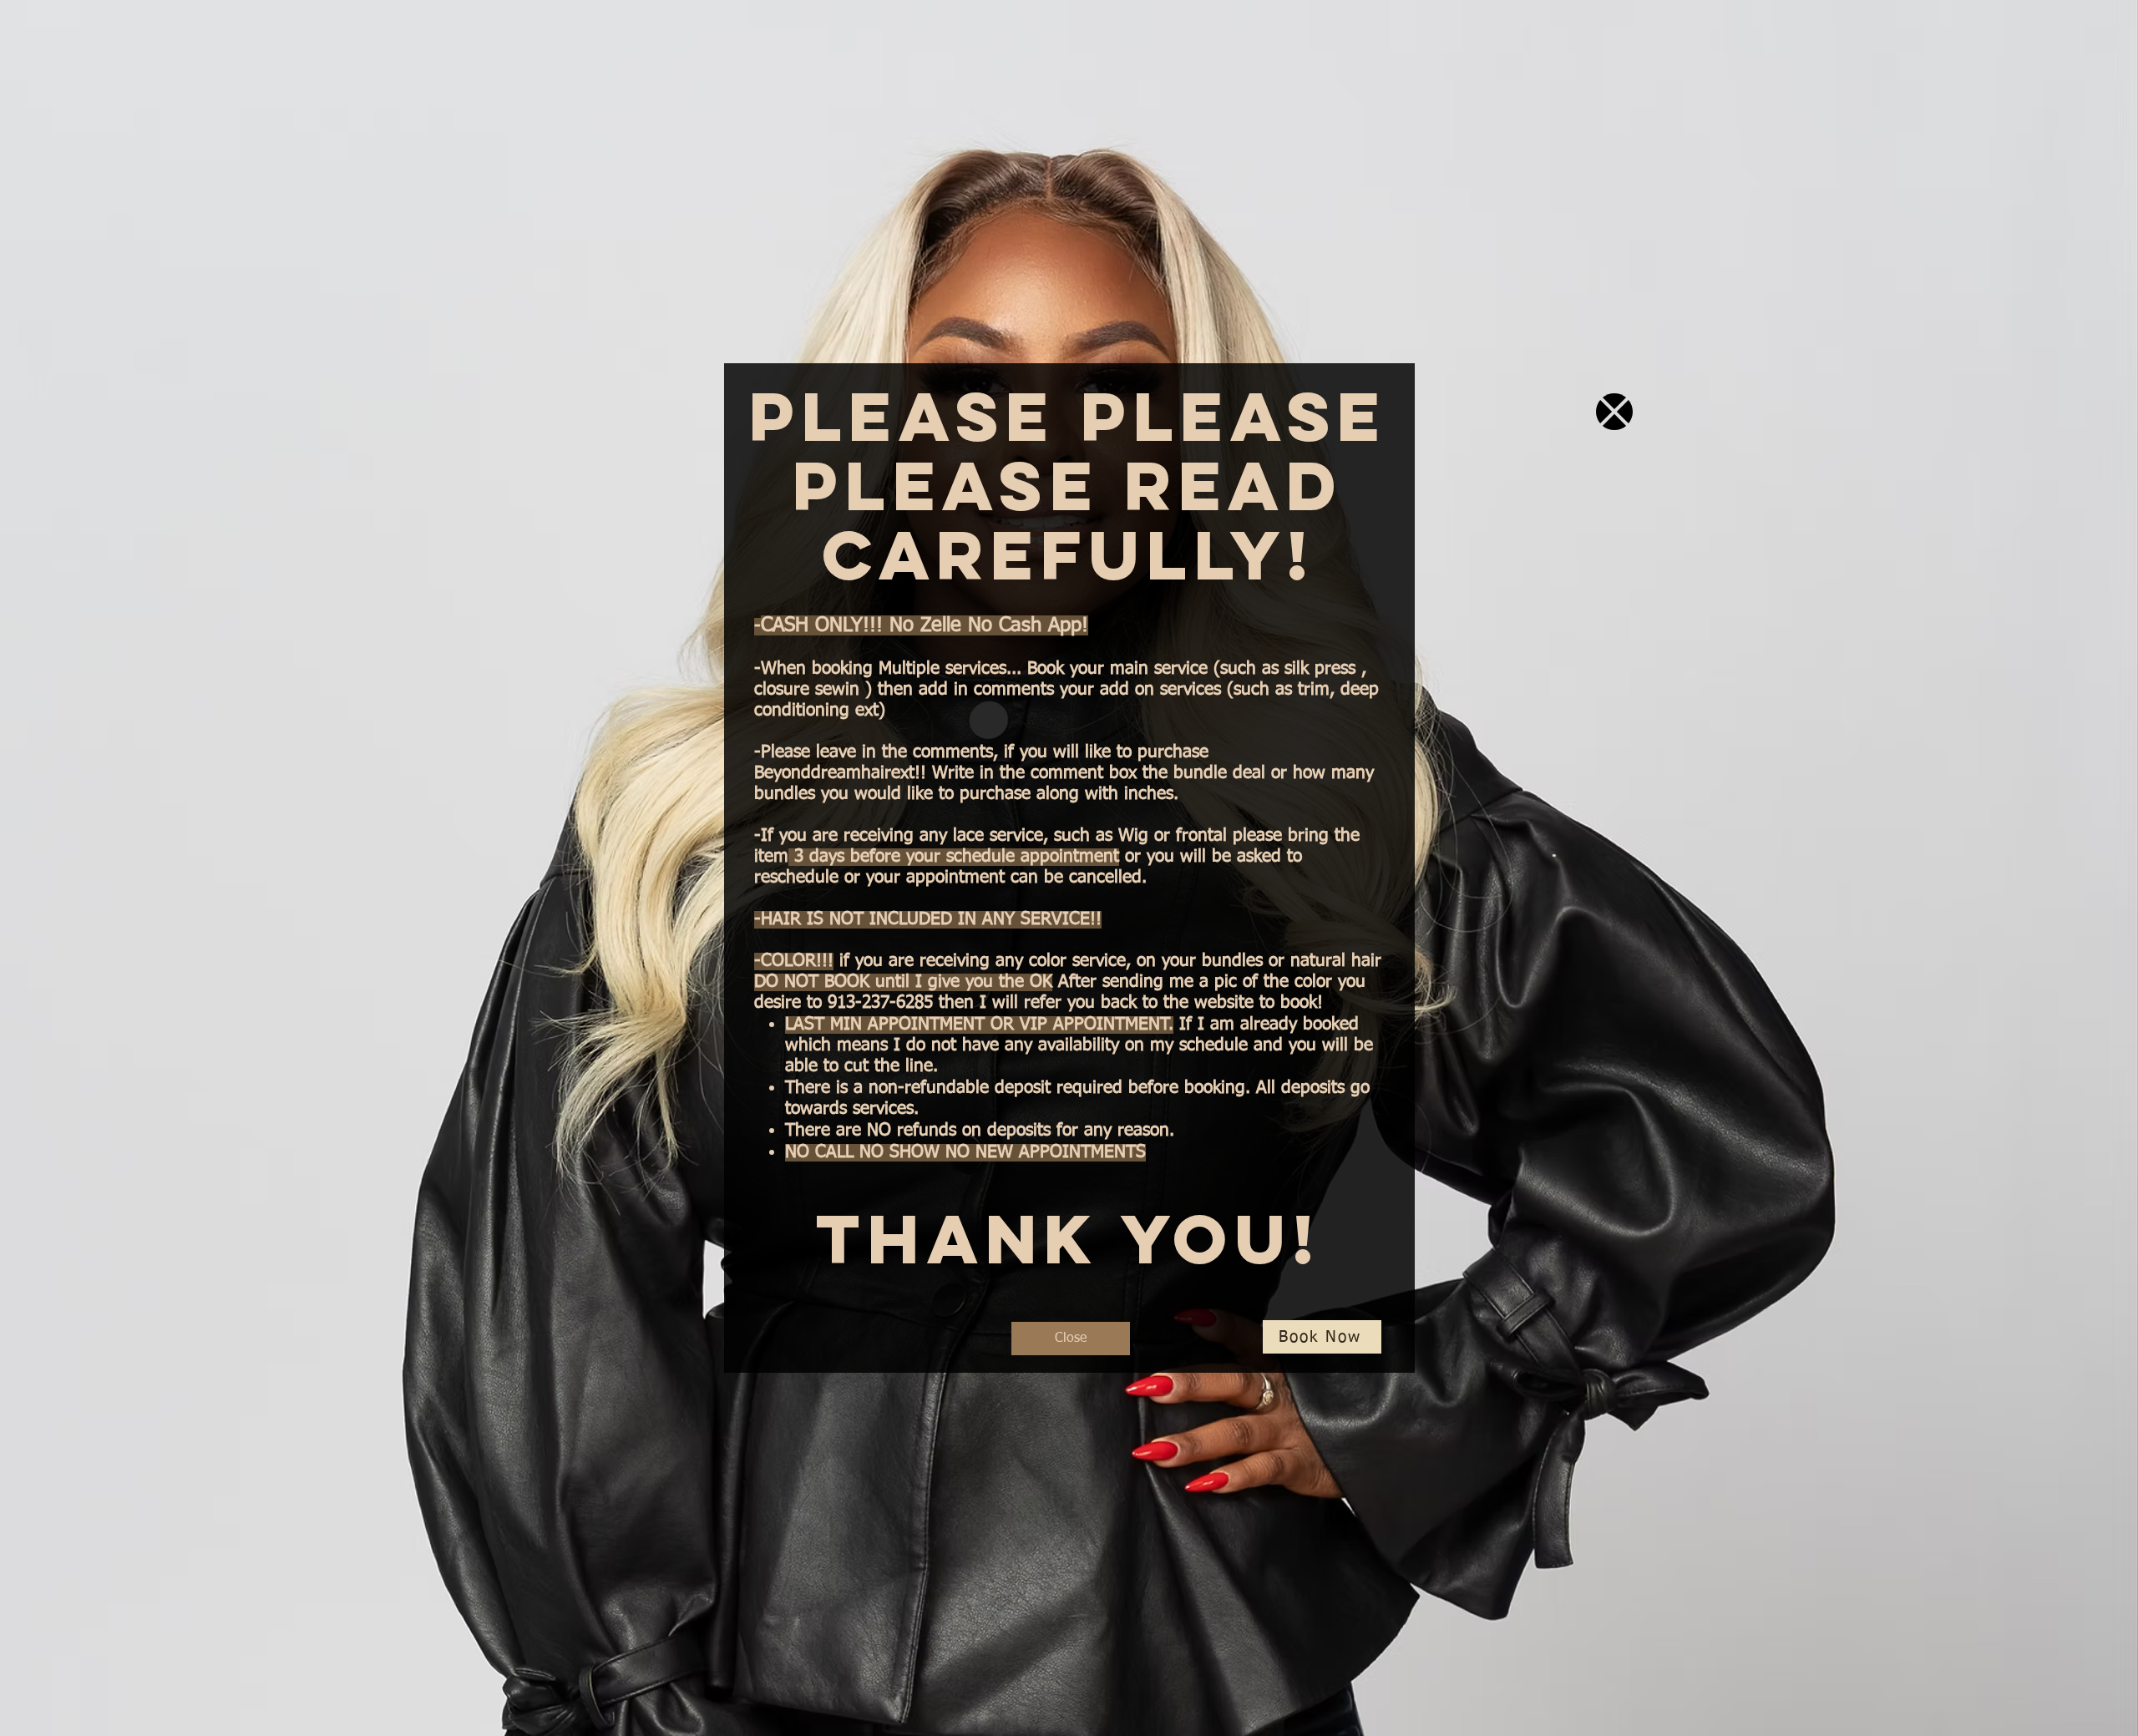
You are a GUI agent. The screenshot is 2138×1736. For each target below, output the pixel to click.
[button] (1614, 412)
